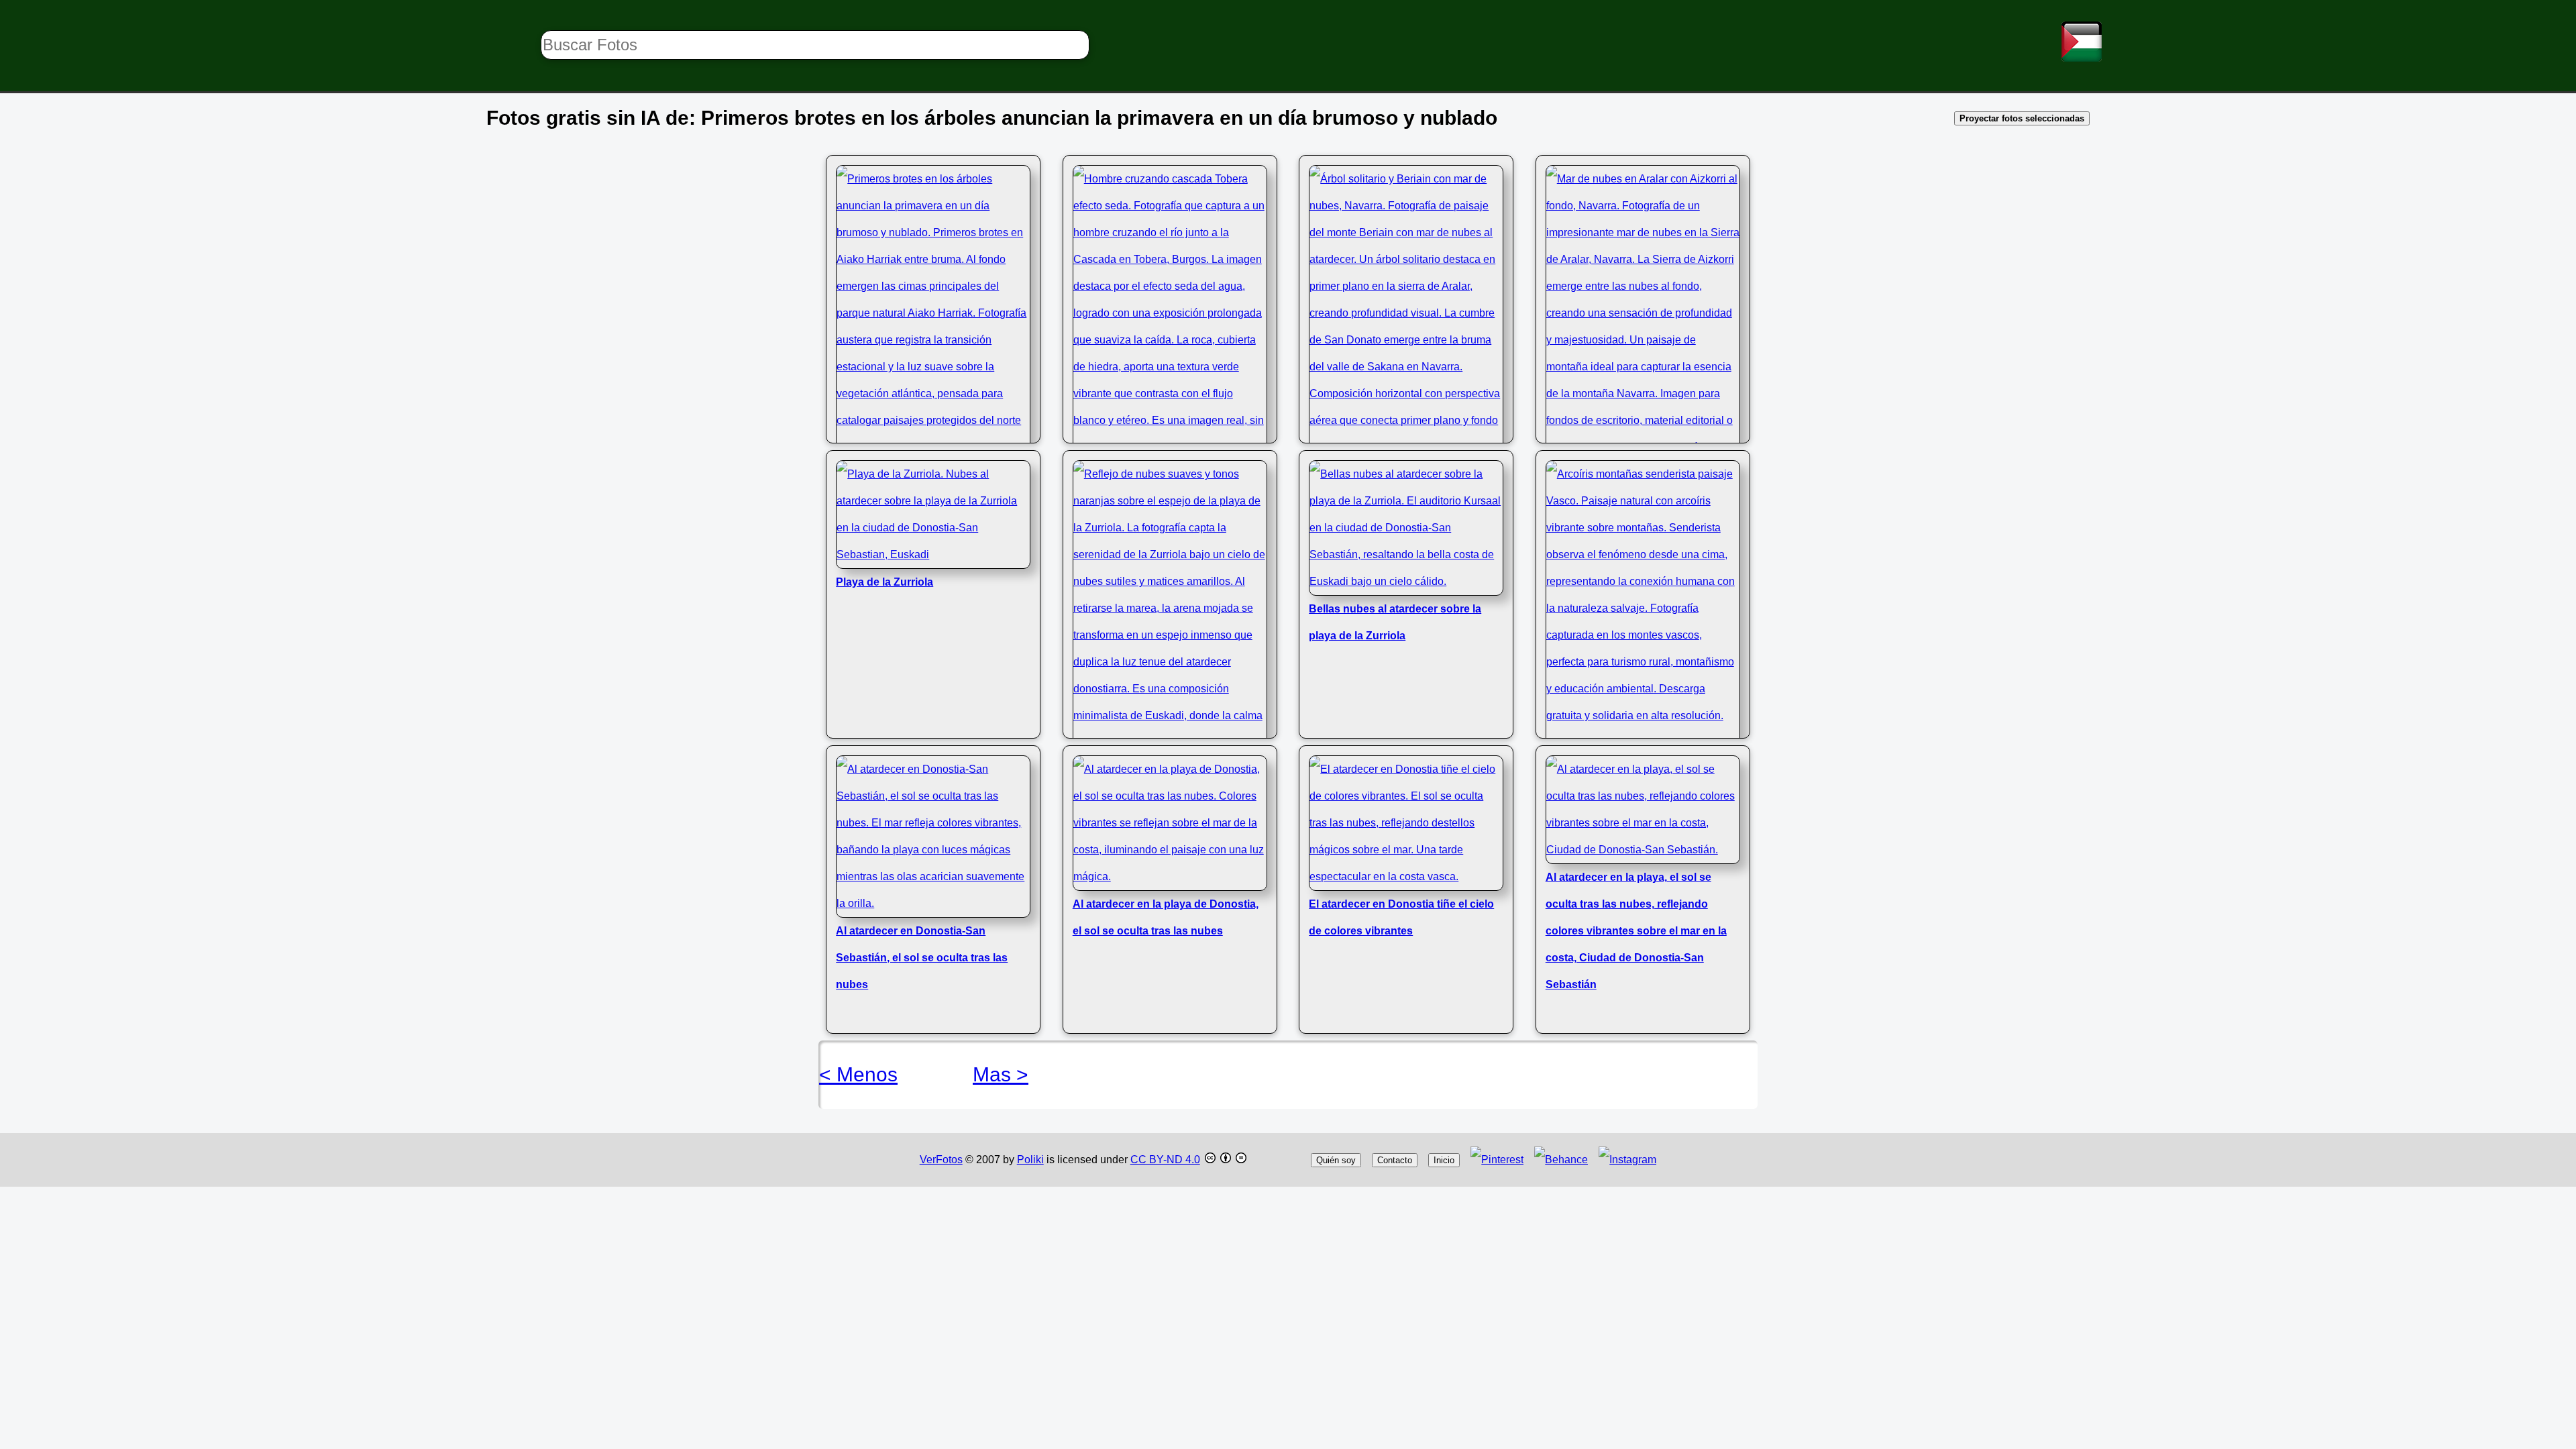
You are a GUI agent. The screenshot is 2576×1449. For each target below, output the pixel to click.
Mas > (1001, 1074)
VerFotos (941, 1160)
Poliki (1030, 1160)
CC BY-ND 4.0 (1165, 1160)
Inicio (1444, 1160)
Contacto (1395, 1160)
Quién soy (1336, 1160)
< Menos (858, 1074)
